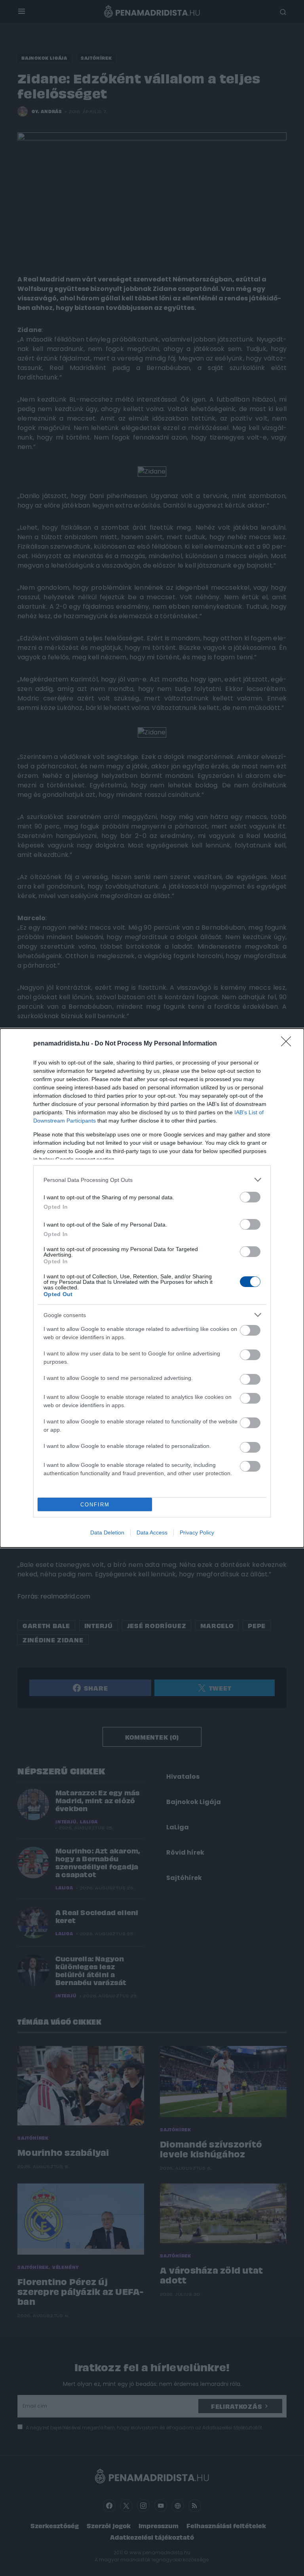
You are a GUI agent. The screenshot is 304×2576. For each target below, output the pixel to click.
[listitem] (152, 1180)
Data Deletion (107, 1532)
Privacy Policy (197, 1532)
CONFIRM (95, 1505)
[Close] (289, 1044)
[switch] (250, 1197)
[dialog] (152, 1288)
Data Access (152, 1532)
